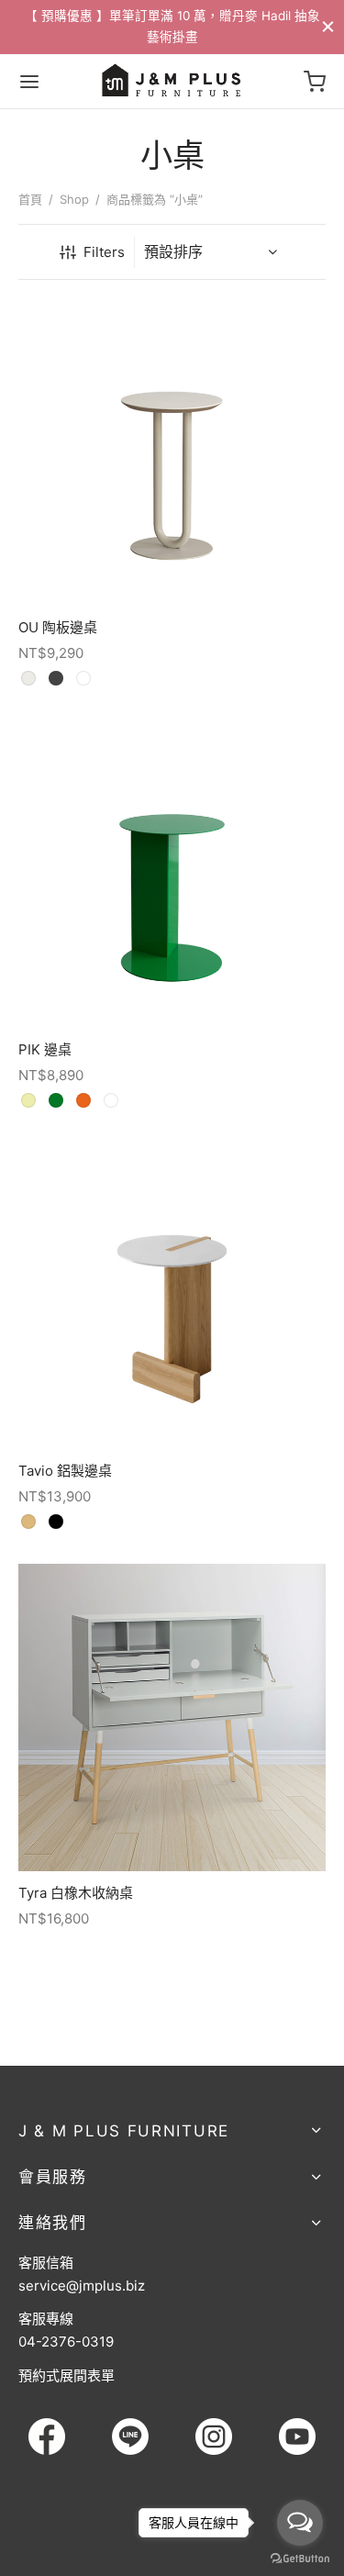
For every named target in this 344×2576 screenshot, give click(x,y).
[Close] (328, 26)
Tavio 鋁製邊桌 (65, 1471)
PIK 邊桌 (45, 1049)
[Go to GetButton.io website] (300, 2558)
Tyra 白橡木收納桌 (76, 1893)
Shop (74, 199)
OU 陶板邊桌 (58, 627)
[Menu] (29, 82)
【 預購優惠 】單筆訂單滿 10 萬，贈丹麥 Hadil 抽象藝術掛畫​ (172, 26)
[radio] (28, 679)
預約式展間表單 (67, 2375)
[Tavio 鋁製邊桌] (172, 1295)
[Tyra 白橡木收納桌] (172, 1717)
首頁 (30, 199)
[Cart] (315, 82)
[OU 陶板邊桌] (172, 452)
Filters (104, 252)
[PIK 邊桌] (172, 874)
